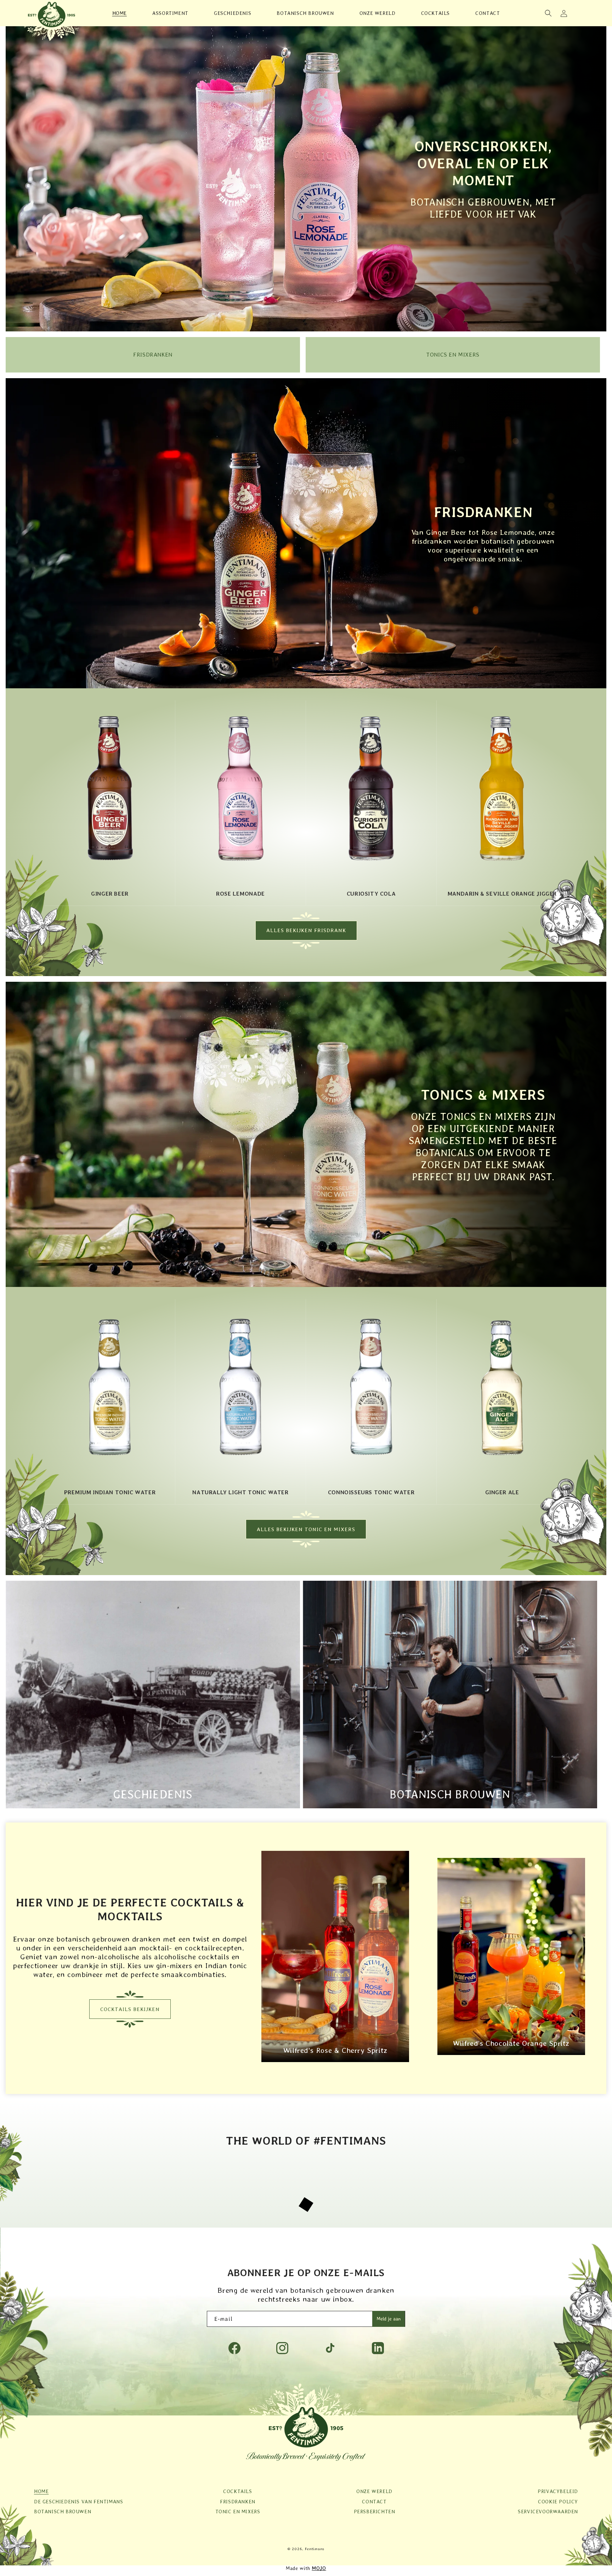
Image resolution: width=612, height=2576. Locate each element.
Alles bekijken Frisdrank (306, 933)
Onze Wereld (374, 2497)
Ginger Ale (502, 1495)
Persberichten (375, 2517)
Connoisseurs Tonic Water (371, 1495)
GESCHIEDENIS (153, 1800)
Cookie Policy (558, 2507)
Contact (374, 2507)
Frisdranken (153, 355)
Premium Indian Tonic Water (110, 1495)
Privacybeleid (558, 2497)
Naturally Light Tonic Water (240, 1495)
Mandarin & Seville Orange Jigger (502, 894)
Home (41, 2497)
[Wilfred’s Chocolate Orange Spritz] (511, 2059)
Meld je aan (389, 2324)
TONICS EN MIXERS (453, 355)
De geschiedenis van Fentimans (78, 2507)
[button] (548, 13)
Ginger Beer (110, 894)
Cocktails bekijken (130, 2015)
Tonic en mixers (238, 2517)
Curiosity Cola (371, 894)
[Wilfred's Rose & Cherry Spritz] (335, 2066)
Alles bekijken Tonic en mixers (306, 1535)
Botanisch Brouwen (450, 1800)
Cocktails (237, 2497)
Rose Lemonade (240, 894)
